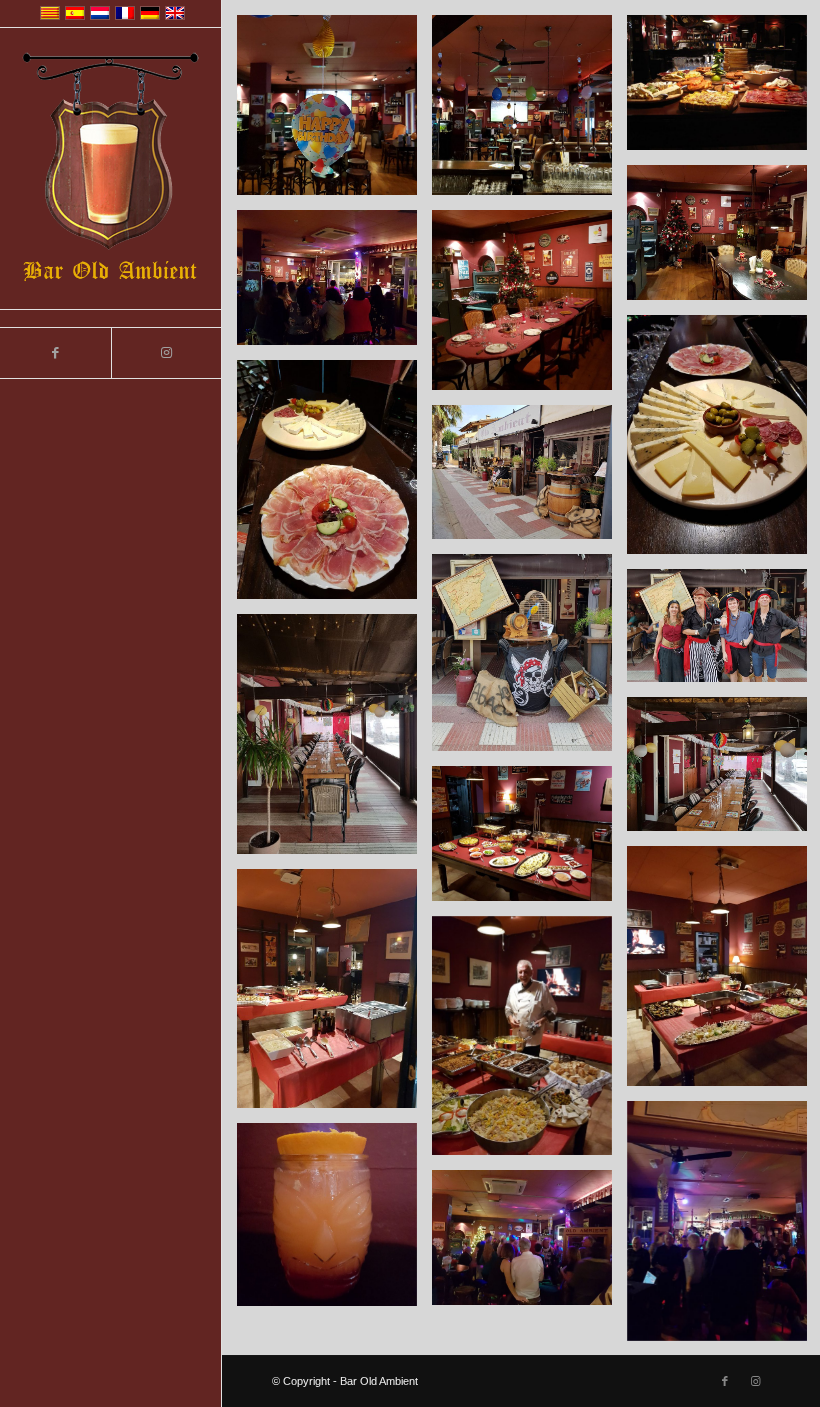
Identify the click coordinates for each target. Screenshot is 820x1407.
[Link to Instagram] (166, 353)
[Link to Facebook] (55, 353)
